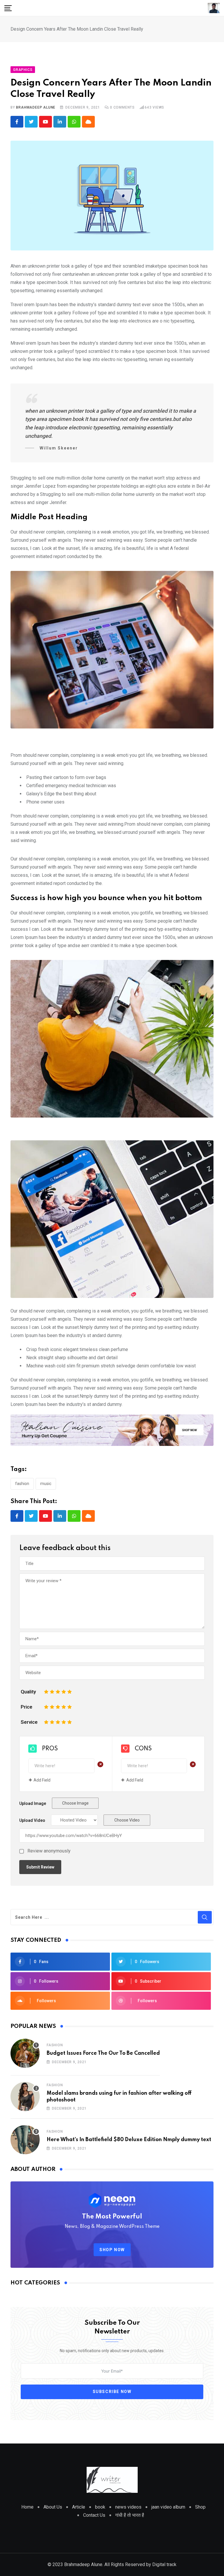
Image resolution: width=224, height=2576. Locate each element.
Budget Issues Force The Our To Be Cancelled (103, 2053)
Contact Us (94, 2515)
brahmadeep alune (36, 107)
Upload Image (33, 1803)
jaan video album (168, 2507)
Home (27, 2507)
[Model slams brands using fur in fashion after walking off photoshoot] (25, 2096)
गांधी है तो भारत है (130, 2515)
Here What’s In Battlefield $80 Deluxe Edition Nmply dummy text (129, 2140)
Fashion (22, 1484)
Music (46, 1484)
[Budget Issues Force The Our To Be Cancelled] (25, 2053)
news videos (128, 2507)
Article (79, 2507)
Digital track (164, 2564)
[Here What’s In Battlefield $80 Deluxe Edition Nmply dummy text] (25, 2140)
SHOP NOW (112, 2250)
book (100, 2507)
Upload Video (32, 1820)
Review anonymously (49, 1851)
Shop (200, 2507)
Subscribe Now (112, 2392)
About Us (53, 2507)
